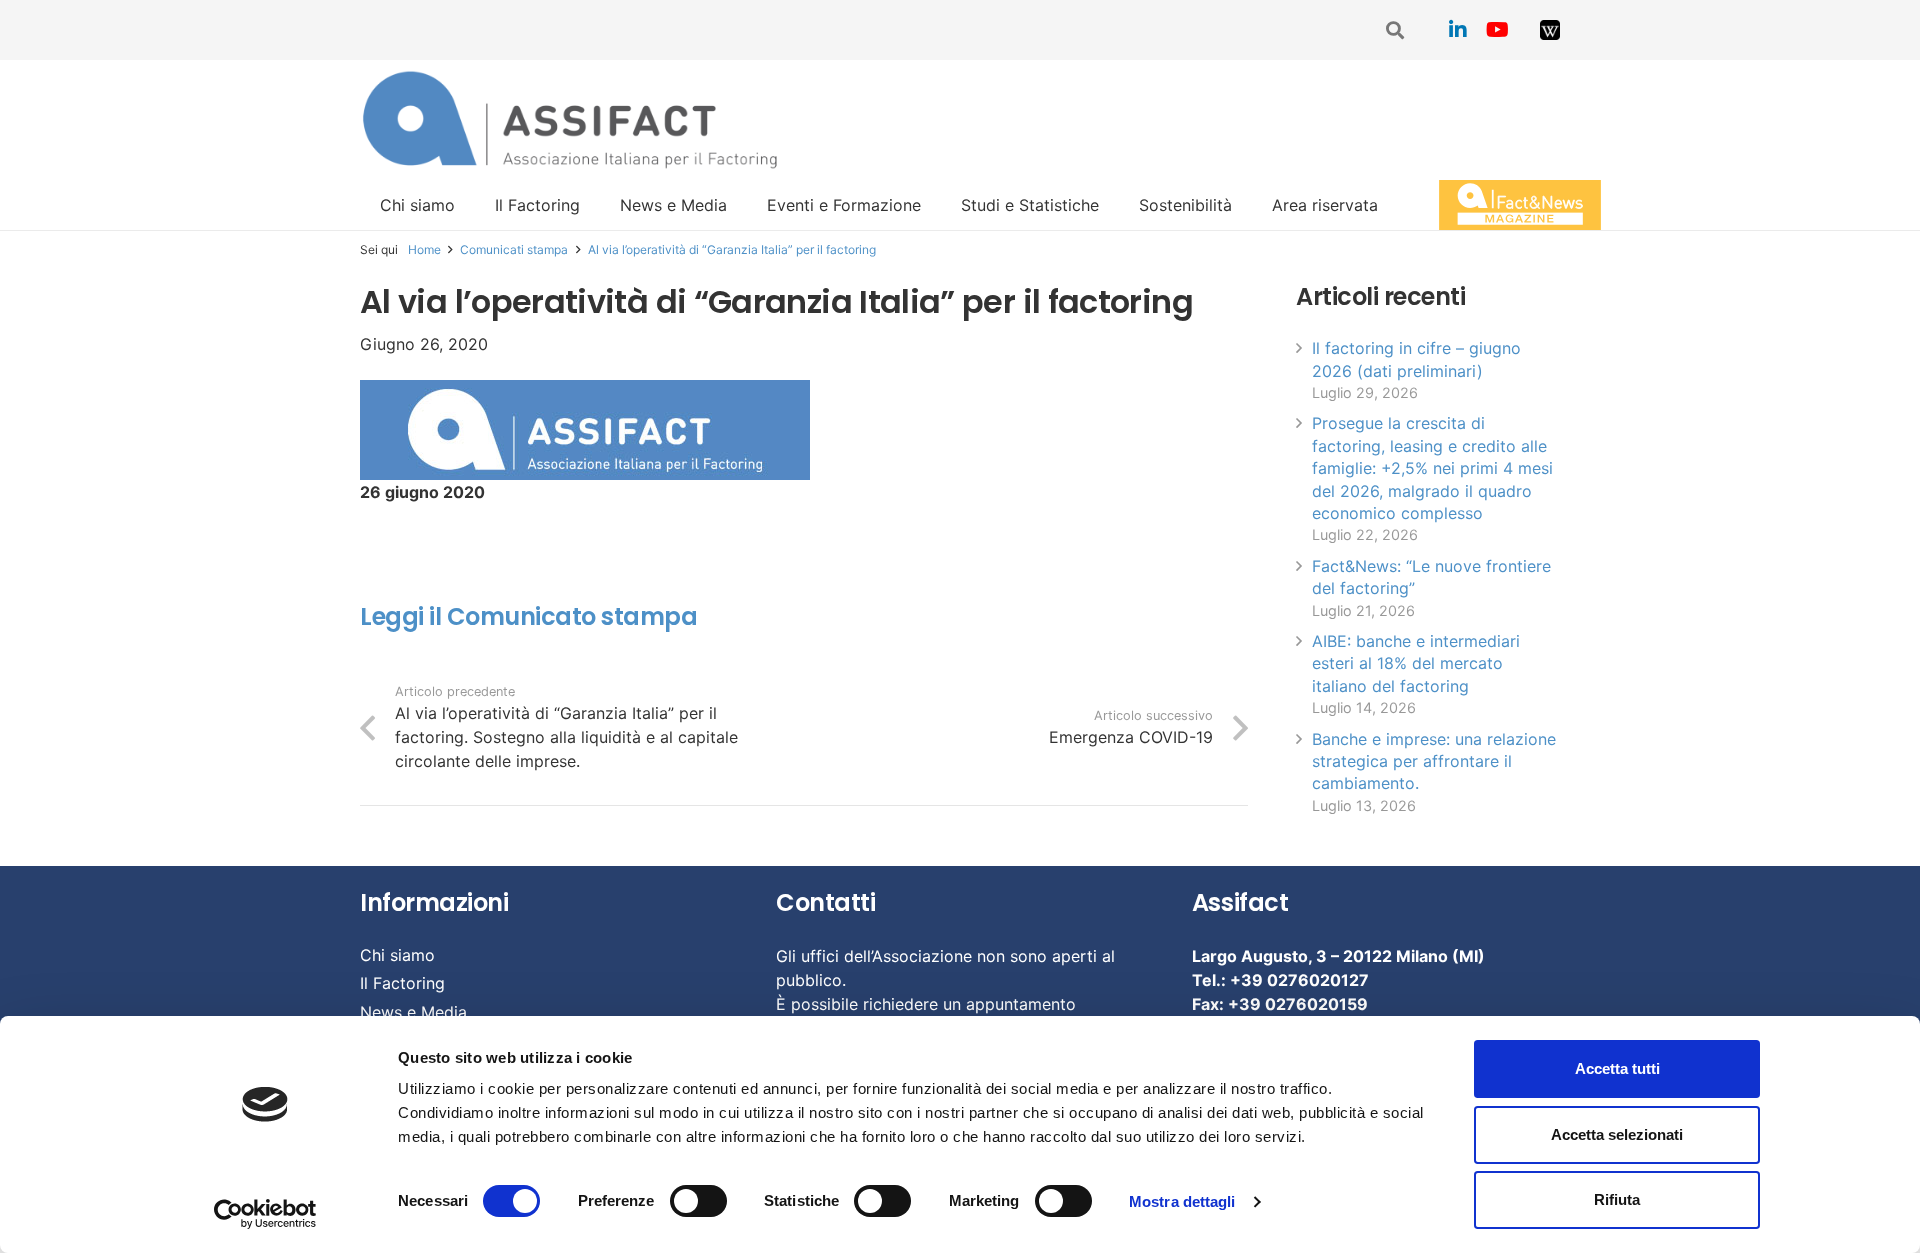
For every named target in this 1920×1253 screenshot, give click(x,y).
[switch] (698, 1201)
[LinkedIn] (1458, 30)
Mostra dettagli (1182, 1201)
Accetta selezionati (1617, 1134)
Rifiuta (1617, 1199)
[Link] (1550, 30)
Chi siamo (397, 955)
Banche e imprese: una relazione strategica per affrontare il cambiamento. (1434, 761)
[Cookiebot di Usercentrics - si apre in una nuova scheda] (265, 1214)
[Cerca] (1396, 30)
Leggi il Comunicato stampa (529, 616)
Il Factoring (402, 983)
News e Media (413, 1012)
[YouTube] (1498, 30)
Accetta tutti (1617, 1068)
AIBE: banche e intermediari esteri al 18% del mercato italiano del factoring (1416, 663)
